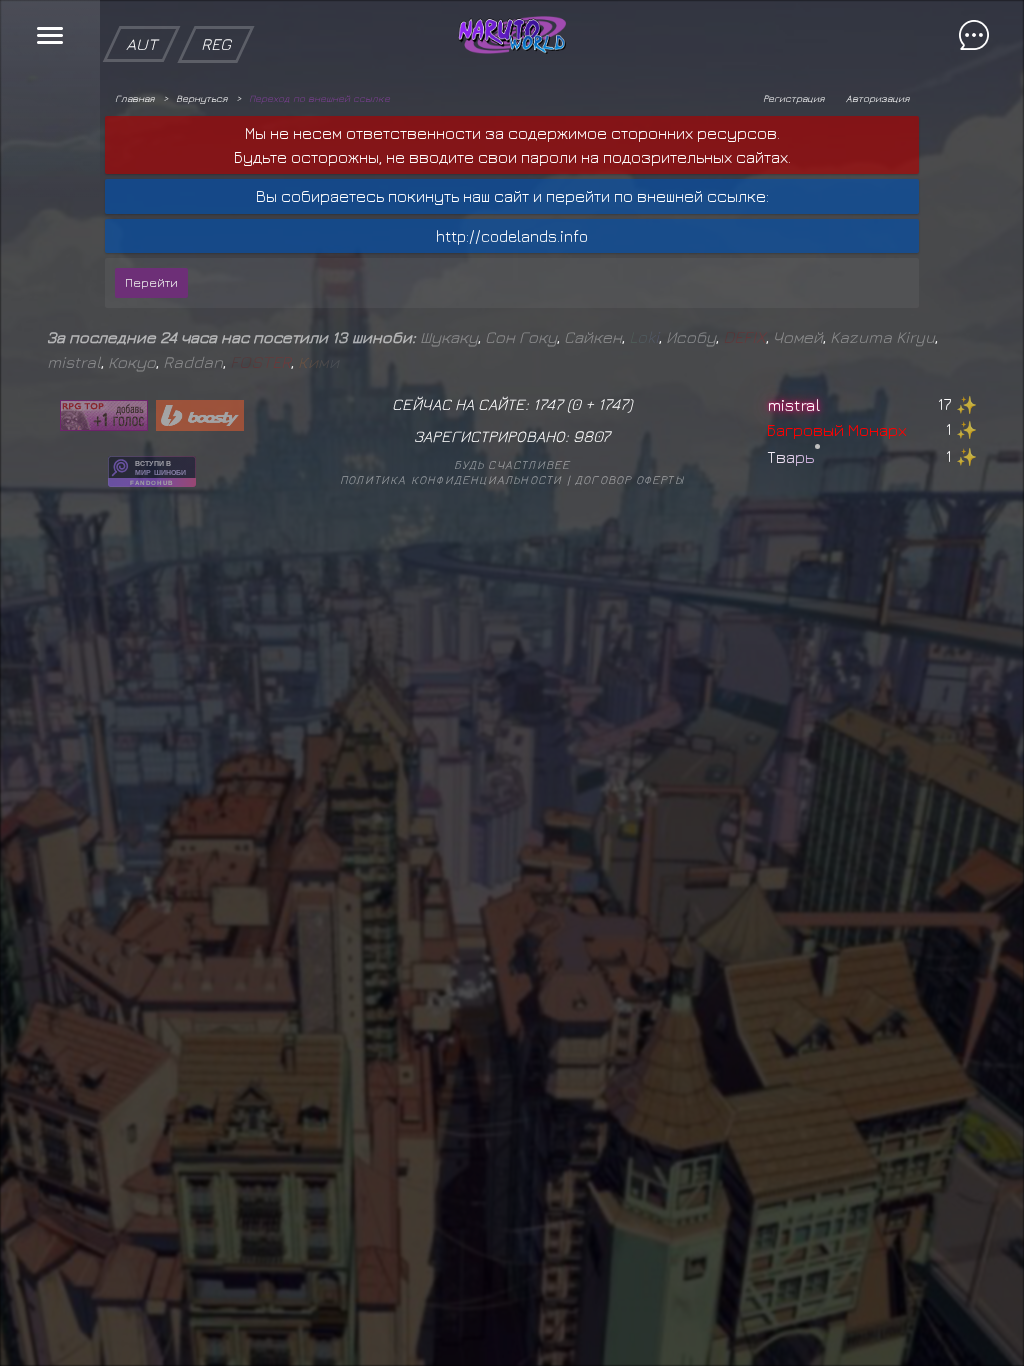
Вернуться (201, 98)
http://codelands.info (512, 236)
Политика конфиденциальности (451, 479)
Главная (134, 98)
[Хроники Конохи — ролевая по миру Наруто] (152, 471)
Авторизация (877, 98)
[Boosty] (200, 415)
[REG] (216, 10)
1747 (613, 404)
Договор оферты (629, 479)
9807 (591, 436)
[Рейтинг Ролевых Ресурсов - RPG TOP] (104, 415)
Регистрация (793, 98)
